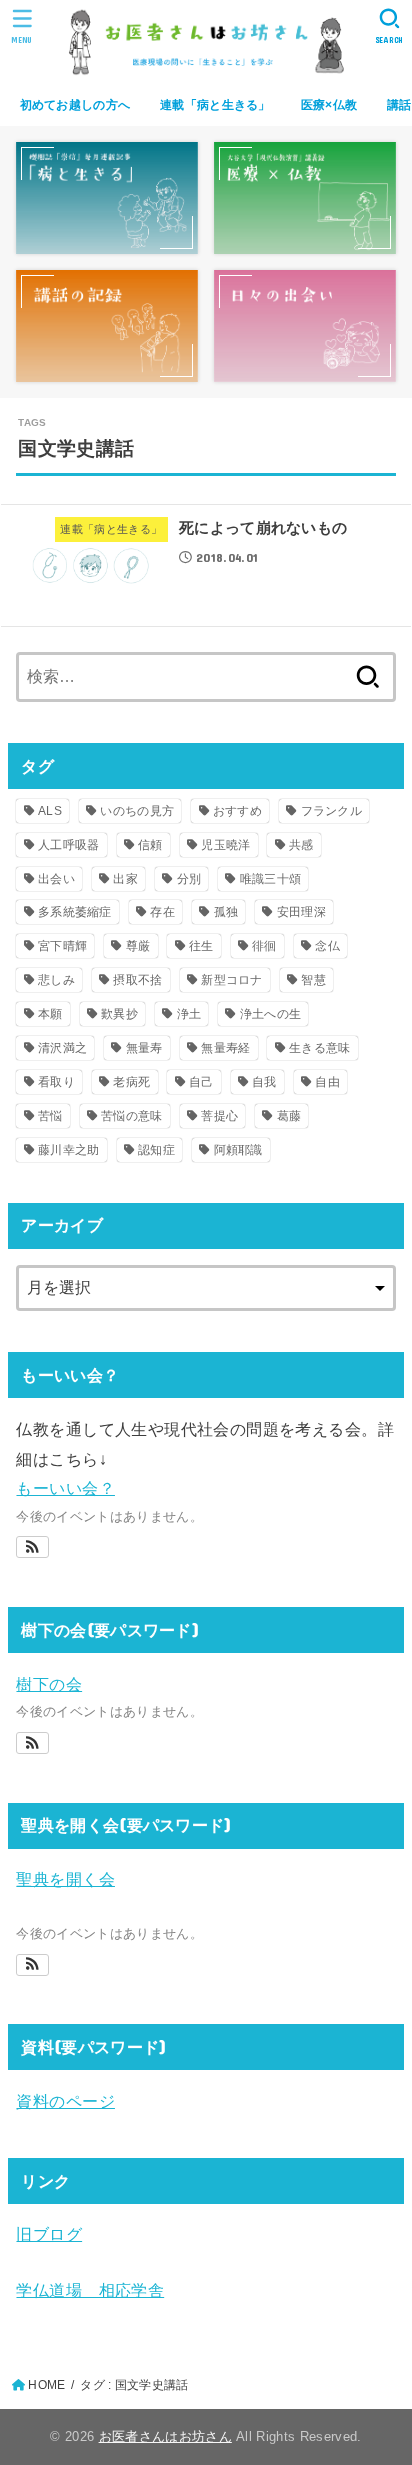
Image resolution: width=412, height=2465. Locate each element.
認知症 (156, 1150)
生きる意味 (320, 1048)
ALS (50, 811)
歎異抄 (119, 1014)
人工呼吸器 (69, 845)
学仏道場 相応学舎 (90, 2290)
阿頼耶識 (238, 1150)
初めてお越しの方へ (75, 105)
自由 (327, 1082)
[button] (32, 1547)
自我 (264, 1082)
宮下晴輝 (62, 946)
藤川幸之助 (69, 1150)
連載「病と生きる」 (215, 105)
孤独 (226, 912)
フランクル (332, 811)
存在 (162, 912)
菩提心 (219, 1116)
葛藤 (289, 1116)
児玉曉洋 (225, 845)
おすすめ (237, 811)
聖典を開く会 (65, 1879)
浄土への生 (271, 1014)
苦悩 (50, 1116)
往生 (201, 946)
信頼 (150, 845)
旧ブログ (49, 2234)
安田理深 (301, 912)
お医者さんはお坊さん (165, 2436)
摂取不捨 (137, 980)
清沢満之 (62, 1048)
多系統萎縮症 (75, 912)
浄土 (189, 1014)
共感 (301, 845)
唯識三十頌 (271, 879)
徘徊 (264, 946)
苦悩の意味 (132, 1116)
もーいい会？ (65, 1488)
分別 (189, 879)
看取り (56, 1082)
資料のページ (65, 2101)
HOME (46, 2385)
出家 (125, 879)
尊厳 (138, 946)
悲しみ (56, 980)
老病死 (131, 1082)
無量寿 (144, 1048)
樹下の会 (49, 1684)
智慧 (313, 980)
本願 (50, 1014)
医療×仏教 (329, 105)
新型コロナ (232, 980)
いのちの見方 (137, 811)
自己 (201, 1082)
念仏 (327, 946)
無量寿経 (225, 1048)
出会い (56, 879)
